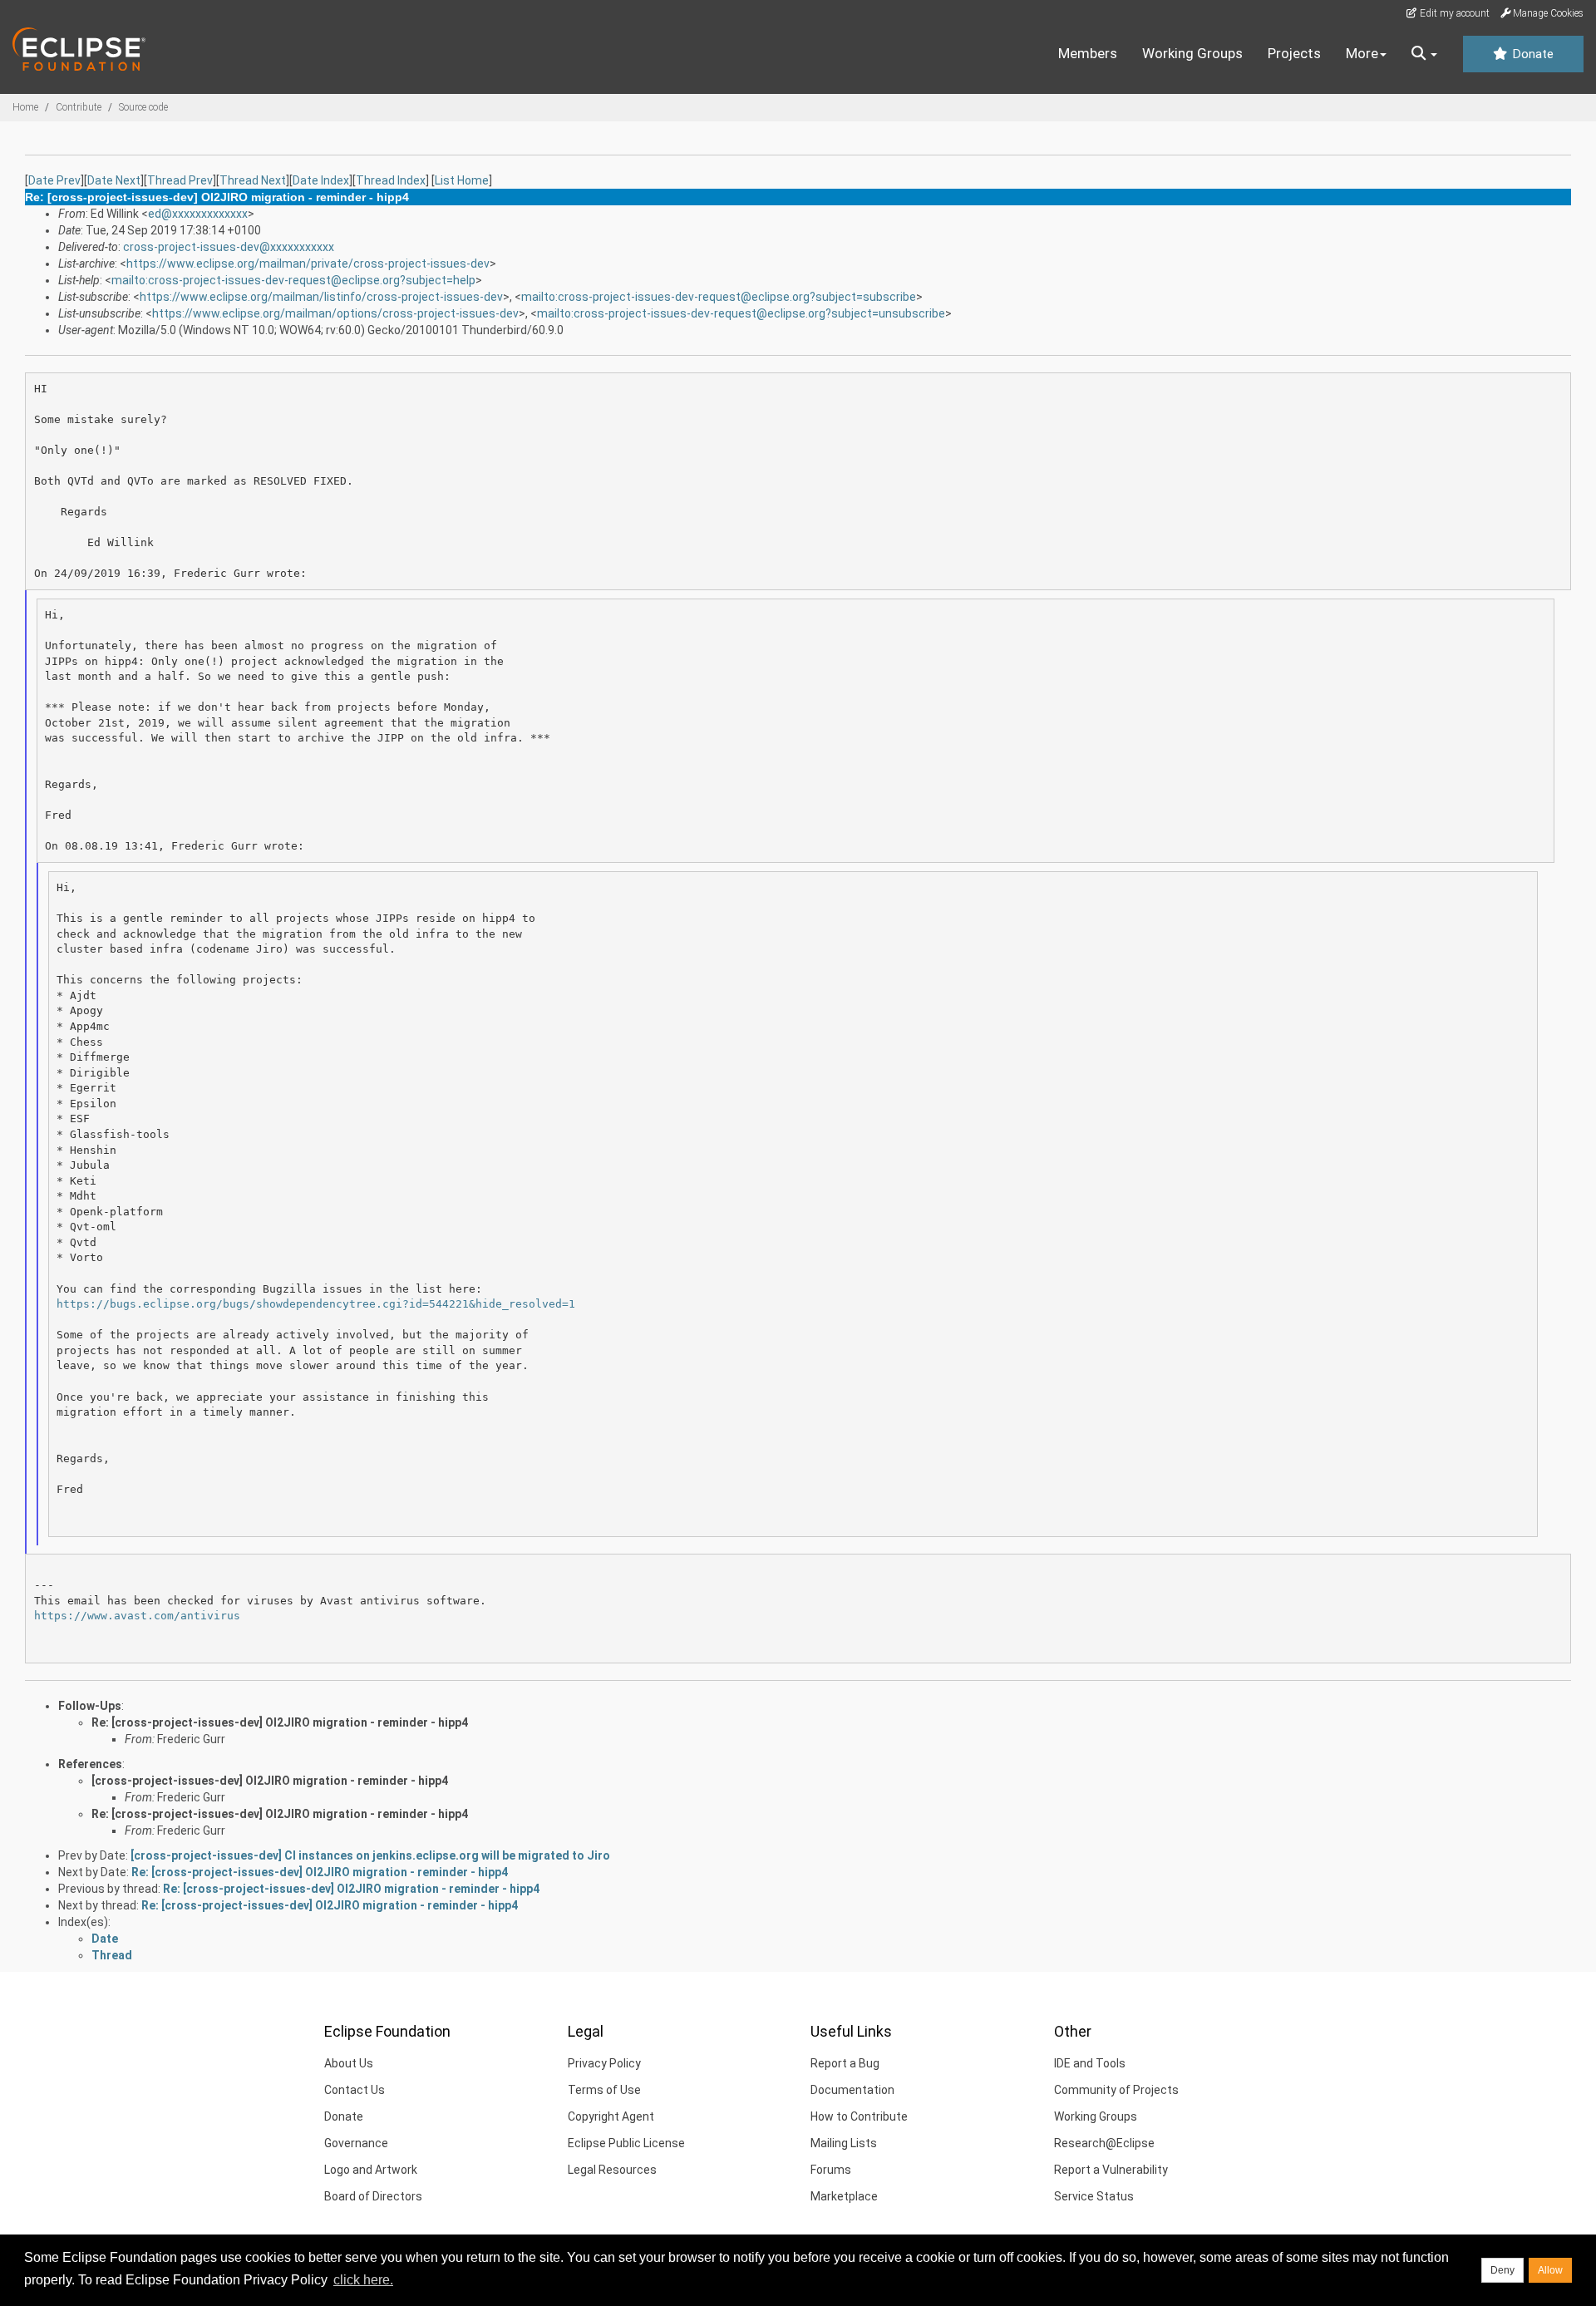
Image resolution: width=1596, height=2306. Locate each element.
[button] (1424, 54)
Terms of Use (604, 2090)
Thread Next (253, 180)
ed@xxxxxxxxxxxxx (198, 214)
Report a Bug (845, 2063)
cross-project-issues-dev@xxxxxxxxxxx (229, 247)
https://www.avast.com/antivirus (137, 1616)
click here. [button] (363, 2280)
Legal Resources (612, 2170)
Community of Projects (1116, 2090)
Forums (831, 2170)
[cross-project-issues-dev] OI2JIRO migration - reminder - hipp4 (270, 1781)
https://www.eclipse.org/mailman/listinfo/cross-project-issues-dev (321, 297)
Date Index (321, 180)
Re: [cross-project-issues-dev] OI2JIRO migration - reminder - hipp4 (280, 1722)
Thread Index (391, 180)
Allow (1550, 2270)
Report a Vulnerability (1111, 2170)
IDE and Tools (1090, 2063)
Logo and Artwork (371, 2170)
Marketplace (844, 2196)
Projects (1294, 53)
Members (1088, 53)
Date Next (114, 180)
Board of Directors (373, 2196)
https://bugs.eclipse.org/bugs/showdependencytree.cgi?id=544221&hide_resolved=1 (316, 1304)
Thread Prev (180, 180)
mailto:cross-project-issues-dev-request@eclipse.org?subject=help (293, 280)
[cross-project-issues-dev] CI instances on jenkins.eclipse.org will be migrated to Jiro (370, 1855)
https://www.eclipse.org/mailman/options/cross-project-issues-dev (335, 313)
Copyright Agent (611, 2116)
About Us (349, 2063)
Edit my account (1453, 13)
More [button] (1362, 53)
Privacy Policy (604, 2063)
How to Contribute (859, 2116)
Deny (1502, 2270)
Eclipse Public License (626, 2143)
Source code (143, 107)
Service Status (1094, 2196)
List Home (462, 180)
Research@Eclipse (1104, 2143)
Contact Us (355, 2090)
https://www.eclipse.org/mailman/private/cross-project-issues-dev (308, 264)
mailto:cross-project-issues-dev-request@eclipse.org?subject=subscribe (719, 297)
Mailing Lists (844, 2143)
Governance (356, 2143)
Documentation (852, 2090)
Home (25, 107)
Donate (1531, 54)
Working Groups (1192, 53)
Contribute (79, 107)
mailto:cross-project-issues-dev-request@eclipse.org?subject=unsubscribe (741, 313)
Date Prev (54, 180)
